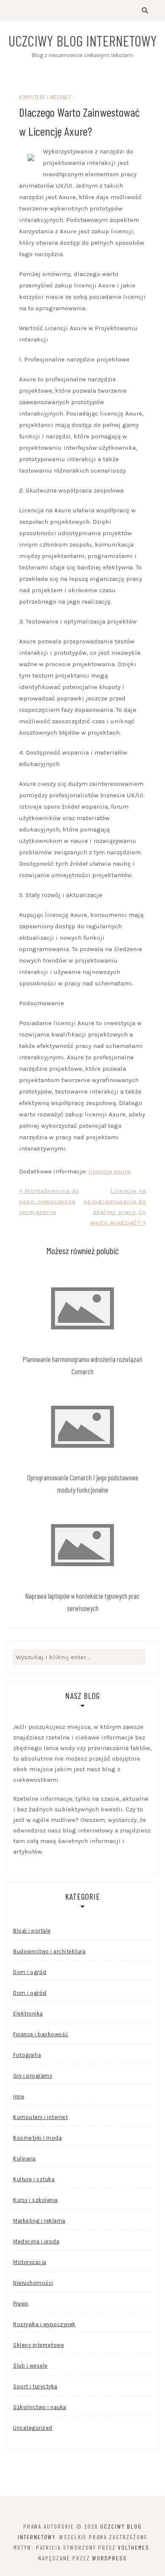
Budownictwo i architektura (49, 1951)
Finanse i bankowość (41, 2034)
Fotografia (27, 2055)
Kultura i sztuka (34, 2179)
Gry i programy (33, 2076)
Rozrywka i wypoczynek (44, 2324)
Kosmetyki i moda (37, 2138)
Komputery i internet (45, 97)
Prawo (21, 2304)
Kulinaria (25, 2159)
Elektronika (28, 2014)
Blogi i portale (32, 1931)
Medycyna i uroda (36, 2241)
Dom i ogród (30, 1972)
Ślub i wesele (30, 2366)
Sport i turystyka (35, 2386)
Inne (19, 2096)
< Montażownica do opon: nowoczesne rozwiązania (49, 1201)
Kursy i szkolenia (36, 2200)
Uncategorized (33, 2428)
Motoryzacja (30, 2262)
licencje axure (109, 1171)
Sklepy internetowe (38, 2345)
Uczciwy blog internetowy (83, 41)
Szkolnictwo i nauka (40, 2407)
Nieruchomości (33, 2283)
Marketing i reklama (39, 2221)
